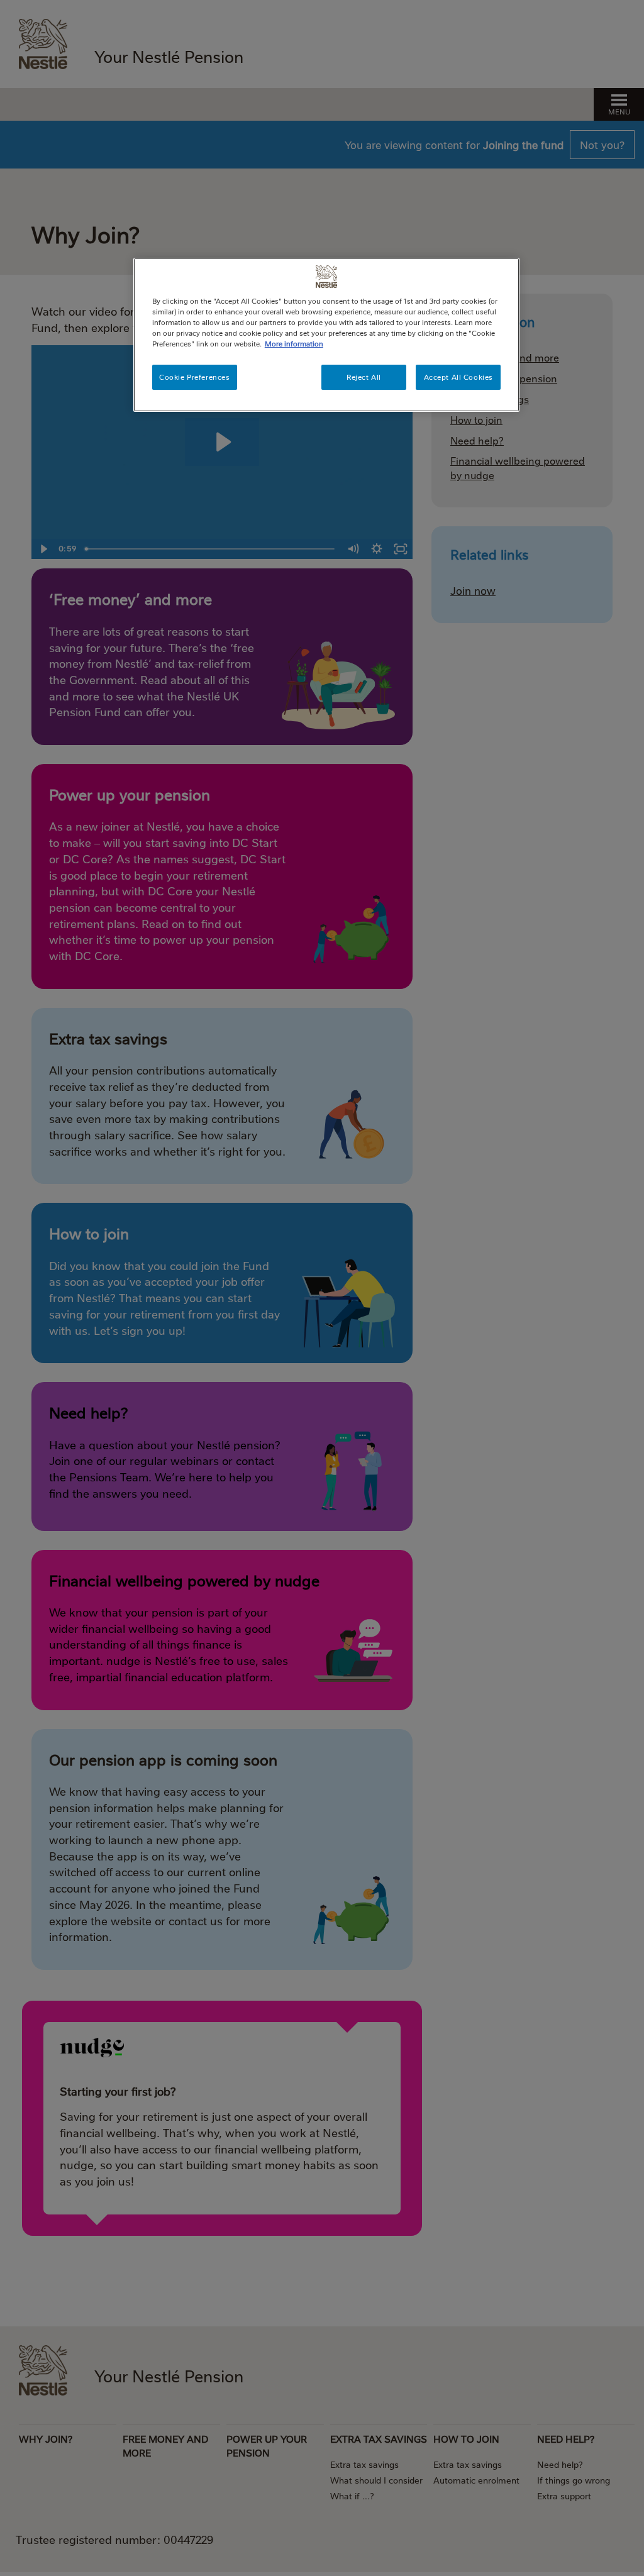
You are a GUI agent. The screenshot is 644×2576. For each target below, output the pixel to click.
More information (294, 344)
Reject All (364, 377)
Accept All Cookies (458, 377)
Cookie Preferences (194, 377)
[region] (326, 335)
